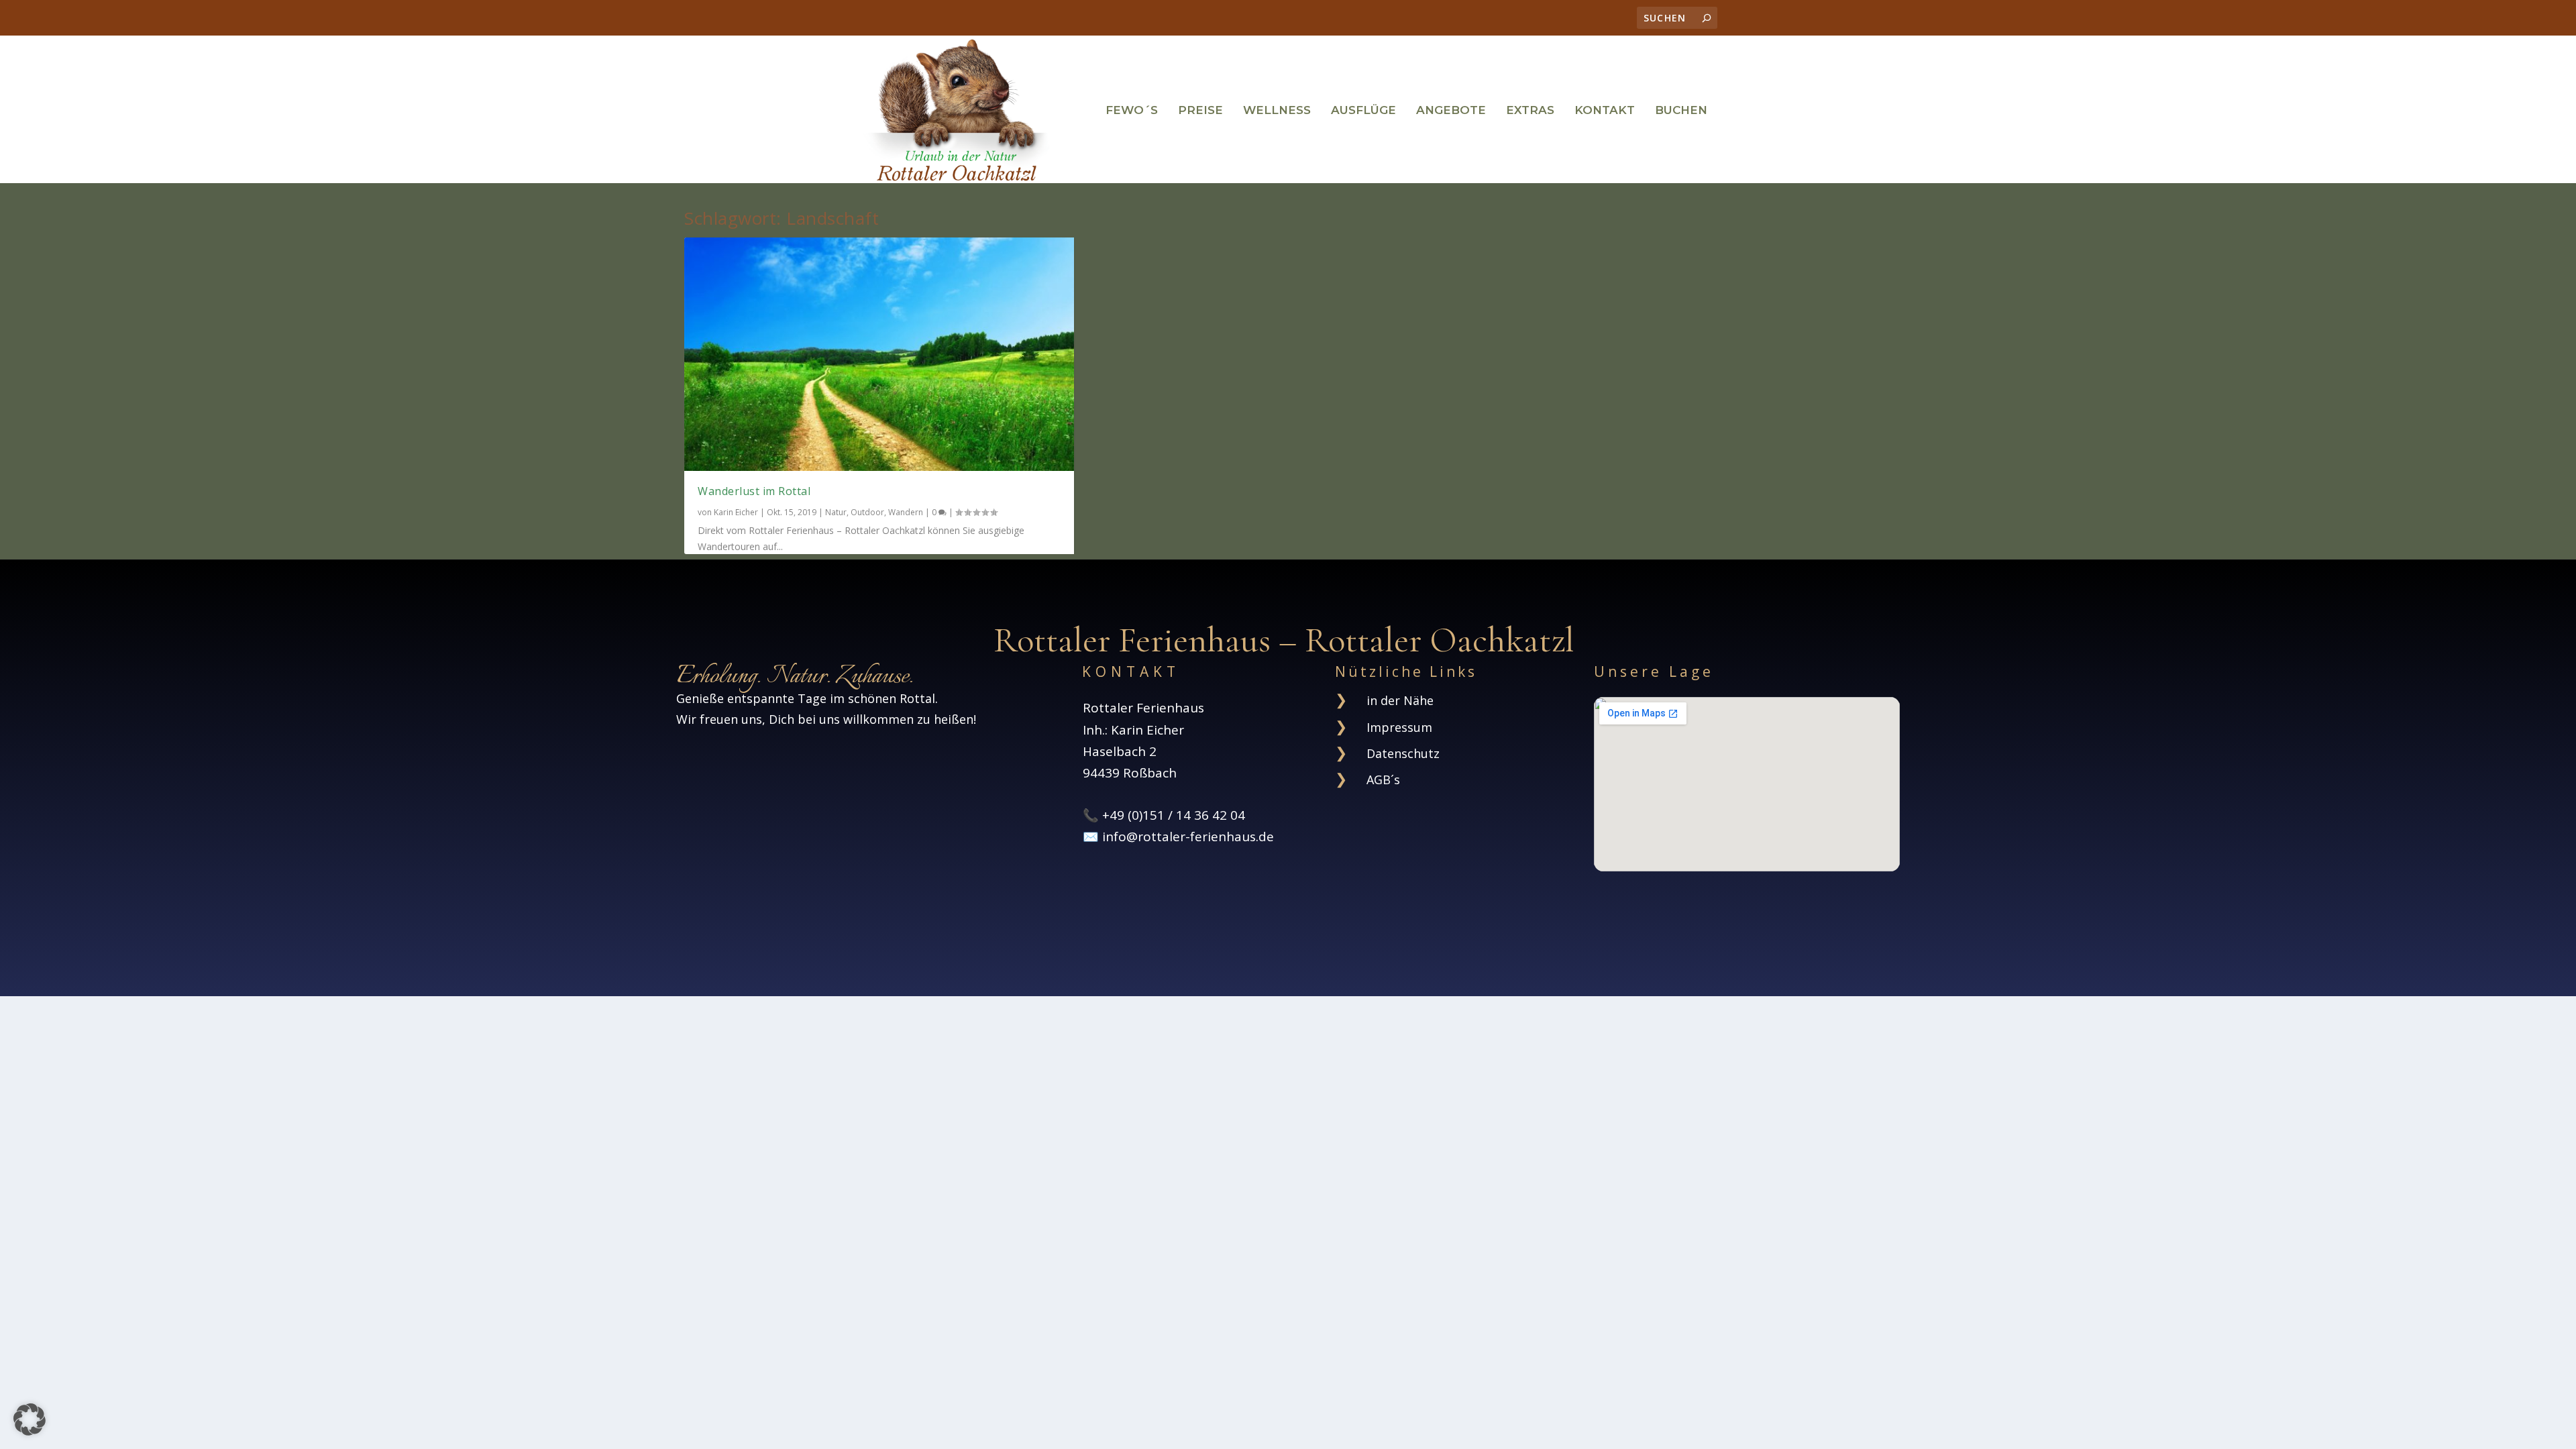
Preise (1200, 111)
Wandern (906, 512)
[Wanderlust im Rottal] (879, 354)
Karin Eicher (736, 512)
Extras (1530, 111)
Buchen (1681, 111)
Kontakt (1605, 111)
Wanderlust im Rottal (754, 491)
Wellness (1277, 111)
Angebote (1451, 111)
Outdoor (867, 512)
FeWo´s (1132, 111)
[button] (30, 1419)
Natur (836, 512)
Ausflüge (1363, 111)
